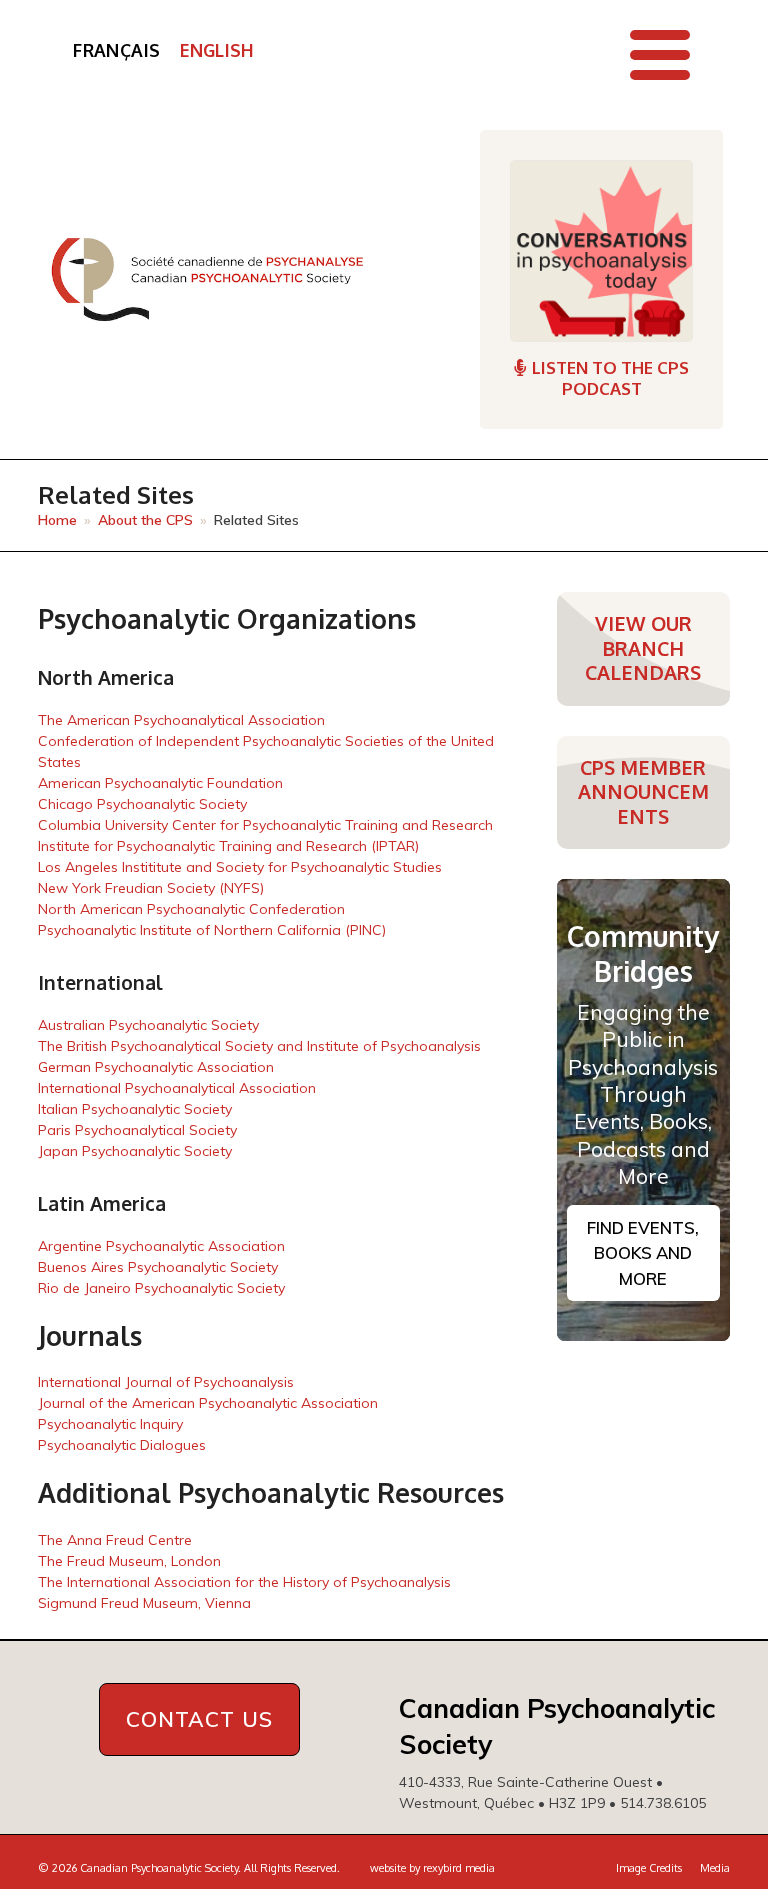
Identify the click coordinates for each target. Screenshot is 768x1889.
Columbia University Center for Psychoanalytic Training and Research (265, 825)
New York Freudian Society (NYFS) (151, 888)
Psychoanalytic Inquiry (110, 1424)
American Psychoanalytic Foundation (160, 783)
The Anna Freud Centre (115, 1540)
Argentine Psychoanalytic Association (161, 1246)
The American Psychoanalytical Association (181, 720)
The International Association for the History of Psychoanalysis (244, 1582)
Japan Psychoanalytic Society (135, 1151)
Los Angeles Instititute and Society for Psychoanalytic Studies (240, 867)
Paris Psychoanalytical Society (137, 1130)
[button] (660, 55)
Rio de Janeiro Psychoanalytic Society (161, 1288)
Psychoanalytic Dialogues (122, 1445)
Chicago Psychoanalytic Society (142, 804)
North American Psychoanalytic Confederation (191, 909)
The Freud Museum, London (129, 1561)
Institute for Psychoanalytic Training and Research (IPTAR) (228, 846)
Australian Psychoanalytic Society (148, 1025)
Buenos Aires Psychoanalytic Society (158, 1267)
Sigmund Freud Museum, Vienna (144, 1603)
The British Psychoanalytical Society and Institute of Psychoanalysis (259, 1046)
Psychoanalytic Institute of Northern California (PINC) (212, 930)
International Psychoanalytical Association (177, 1088)
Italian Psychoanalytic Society (135, 1109)
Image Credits (649, 1868)
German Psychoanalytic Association (156, 1067)
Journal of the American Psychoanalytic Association (208, 1403)
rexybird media (459, 1868)
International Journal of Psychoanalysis (166, 1382)
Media (715, 1868)
